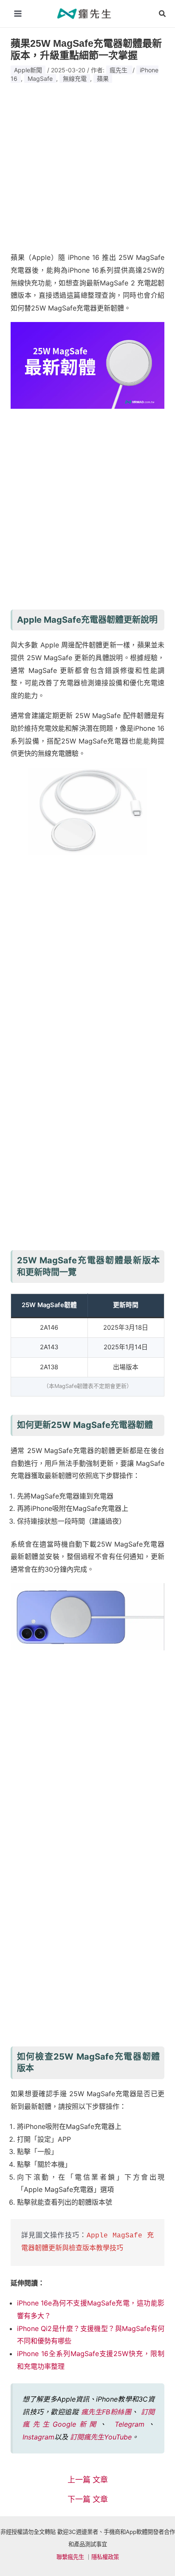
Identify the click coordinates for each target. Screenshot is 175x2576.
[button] (163, 14)
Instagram (38, 2437)
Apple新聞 (28, 70)
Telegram (130, 2424)
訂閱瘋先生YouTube (101, 2437)
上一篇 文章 (88, 2480)
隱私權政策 (105, 2557)
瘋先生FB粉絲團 (106, 2412)
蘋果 (103, 78)
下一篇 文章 (88, 2499)
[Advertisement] (87, 165)
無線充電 (75, 78)
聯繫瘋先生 (70, 2557)
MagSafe (40, 78)
